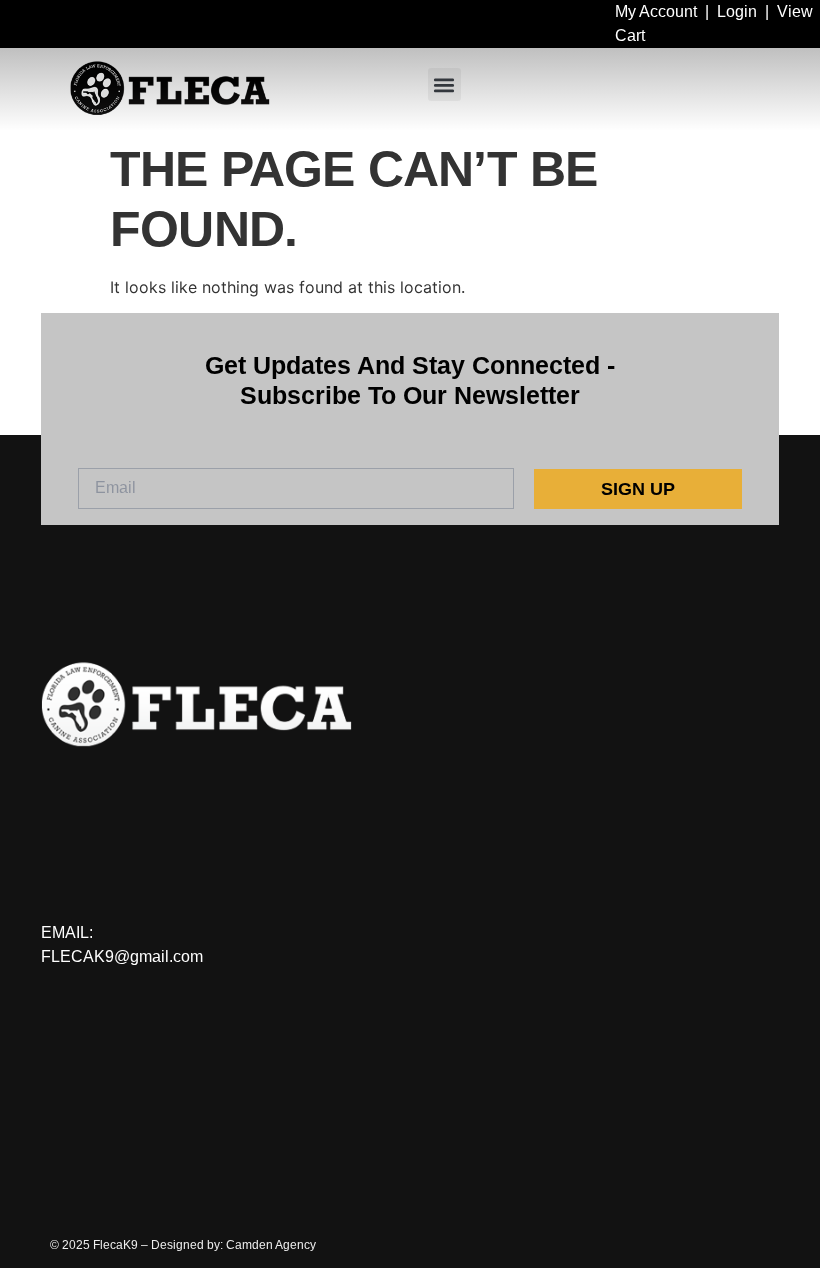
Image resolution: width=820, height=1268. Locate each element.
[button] (444, 84)
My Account (656, 11)
